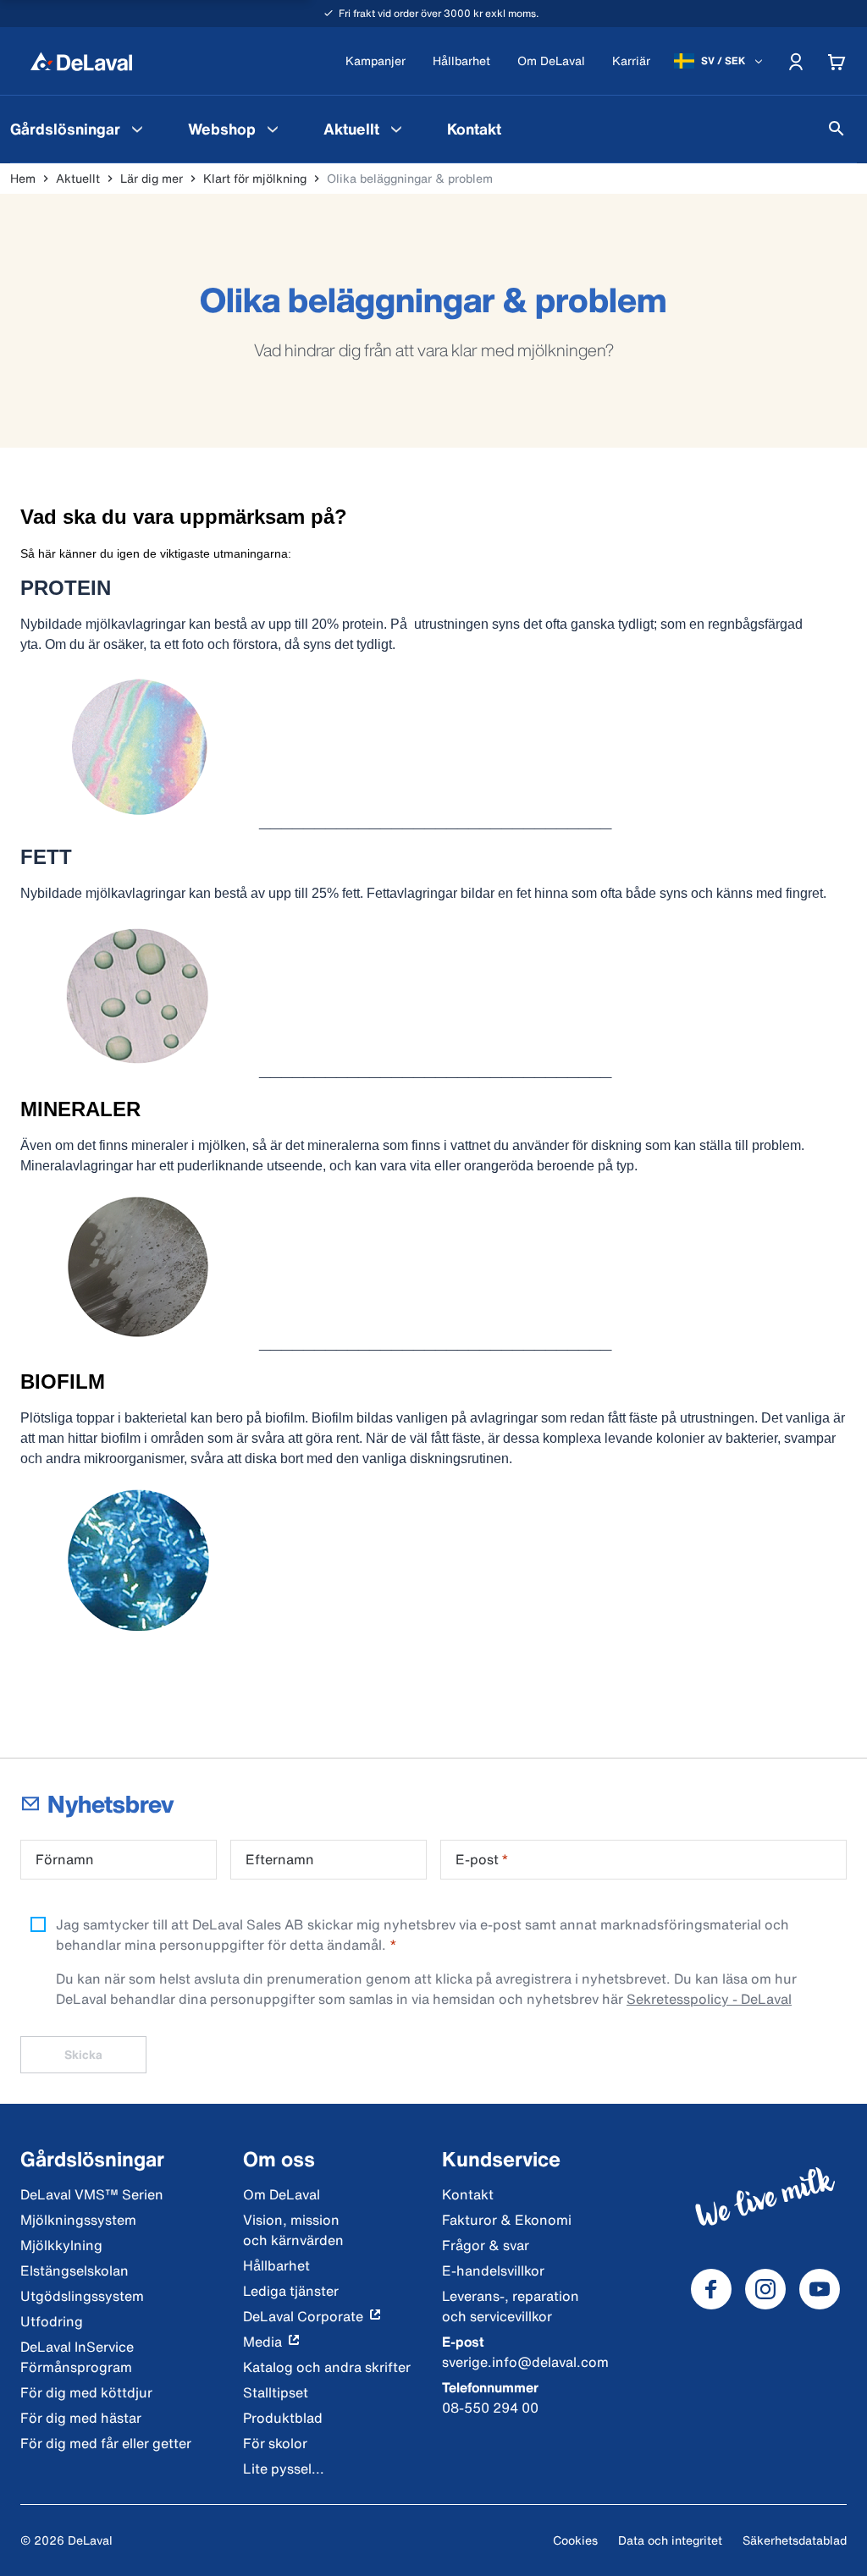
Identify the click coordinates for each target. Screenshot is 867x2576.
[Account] (796, 61)
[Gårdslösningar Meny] (137, 129)
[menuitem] (235, 129)
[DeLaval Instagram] (765, 2289)
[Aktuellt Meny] (396, 129)
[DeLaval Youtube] (820, 2289)
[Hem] (81, 61)
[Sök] (837, 129)
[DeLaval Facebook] (711, 2289)
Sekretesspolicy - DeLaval (709, 1999)
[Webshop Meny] (273, 129)
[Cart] (837, 61)
